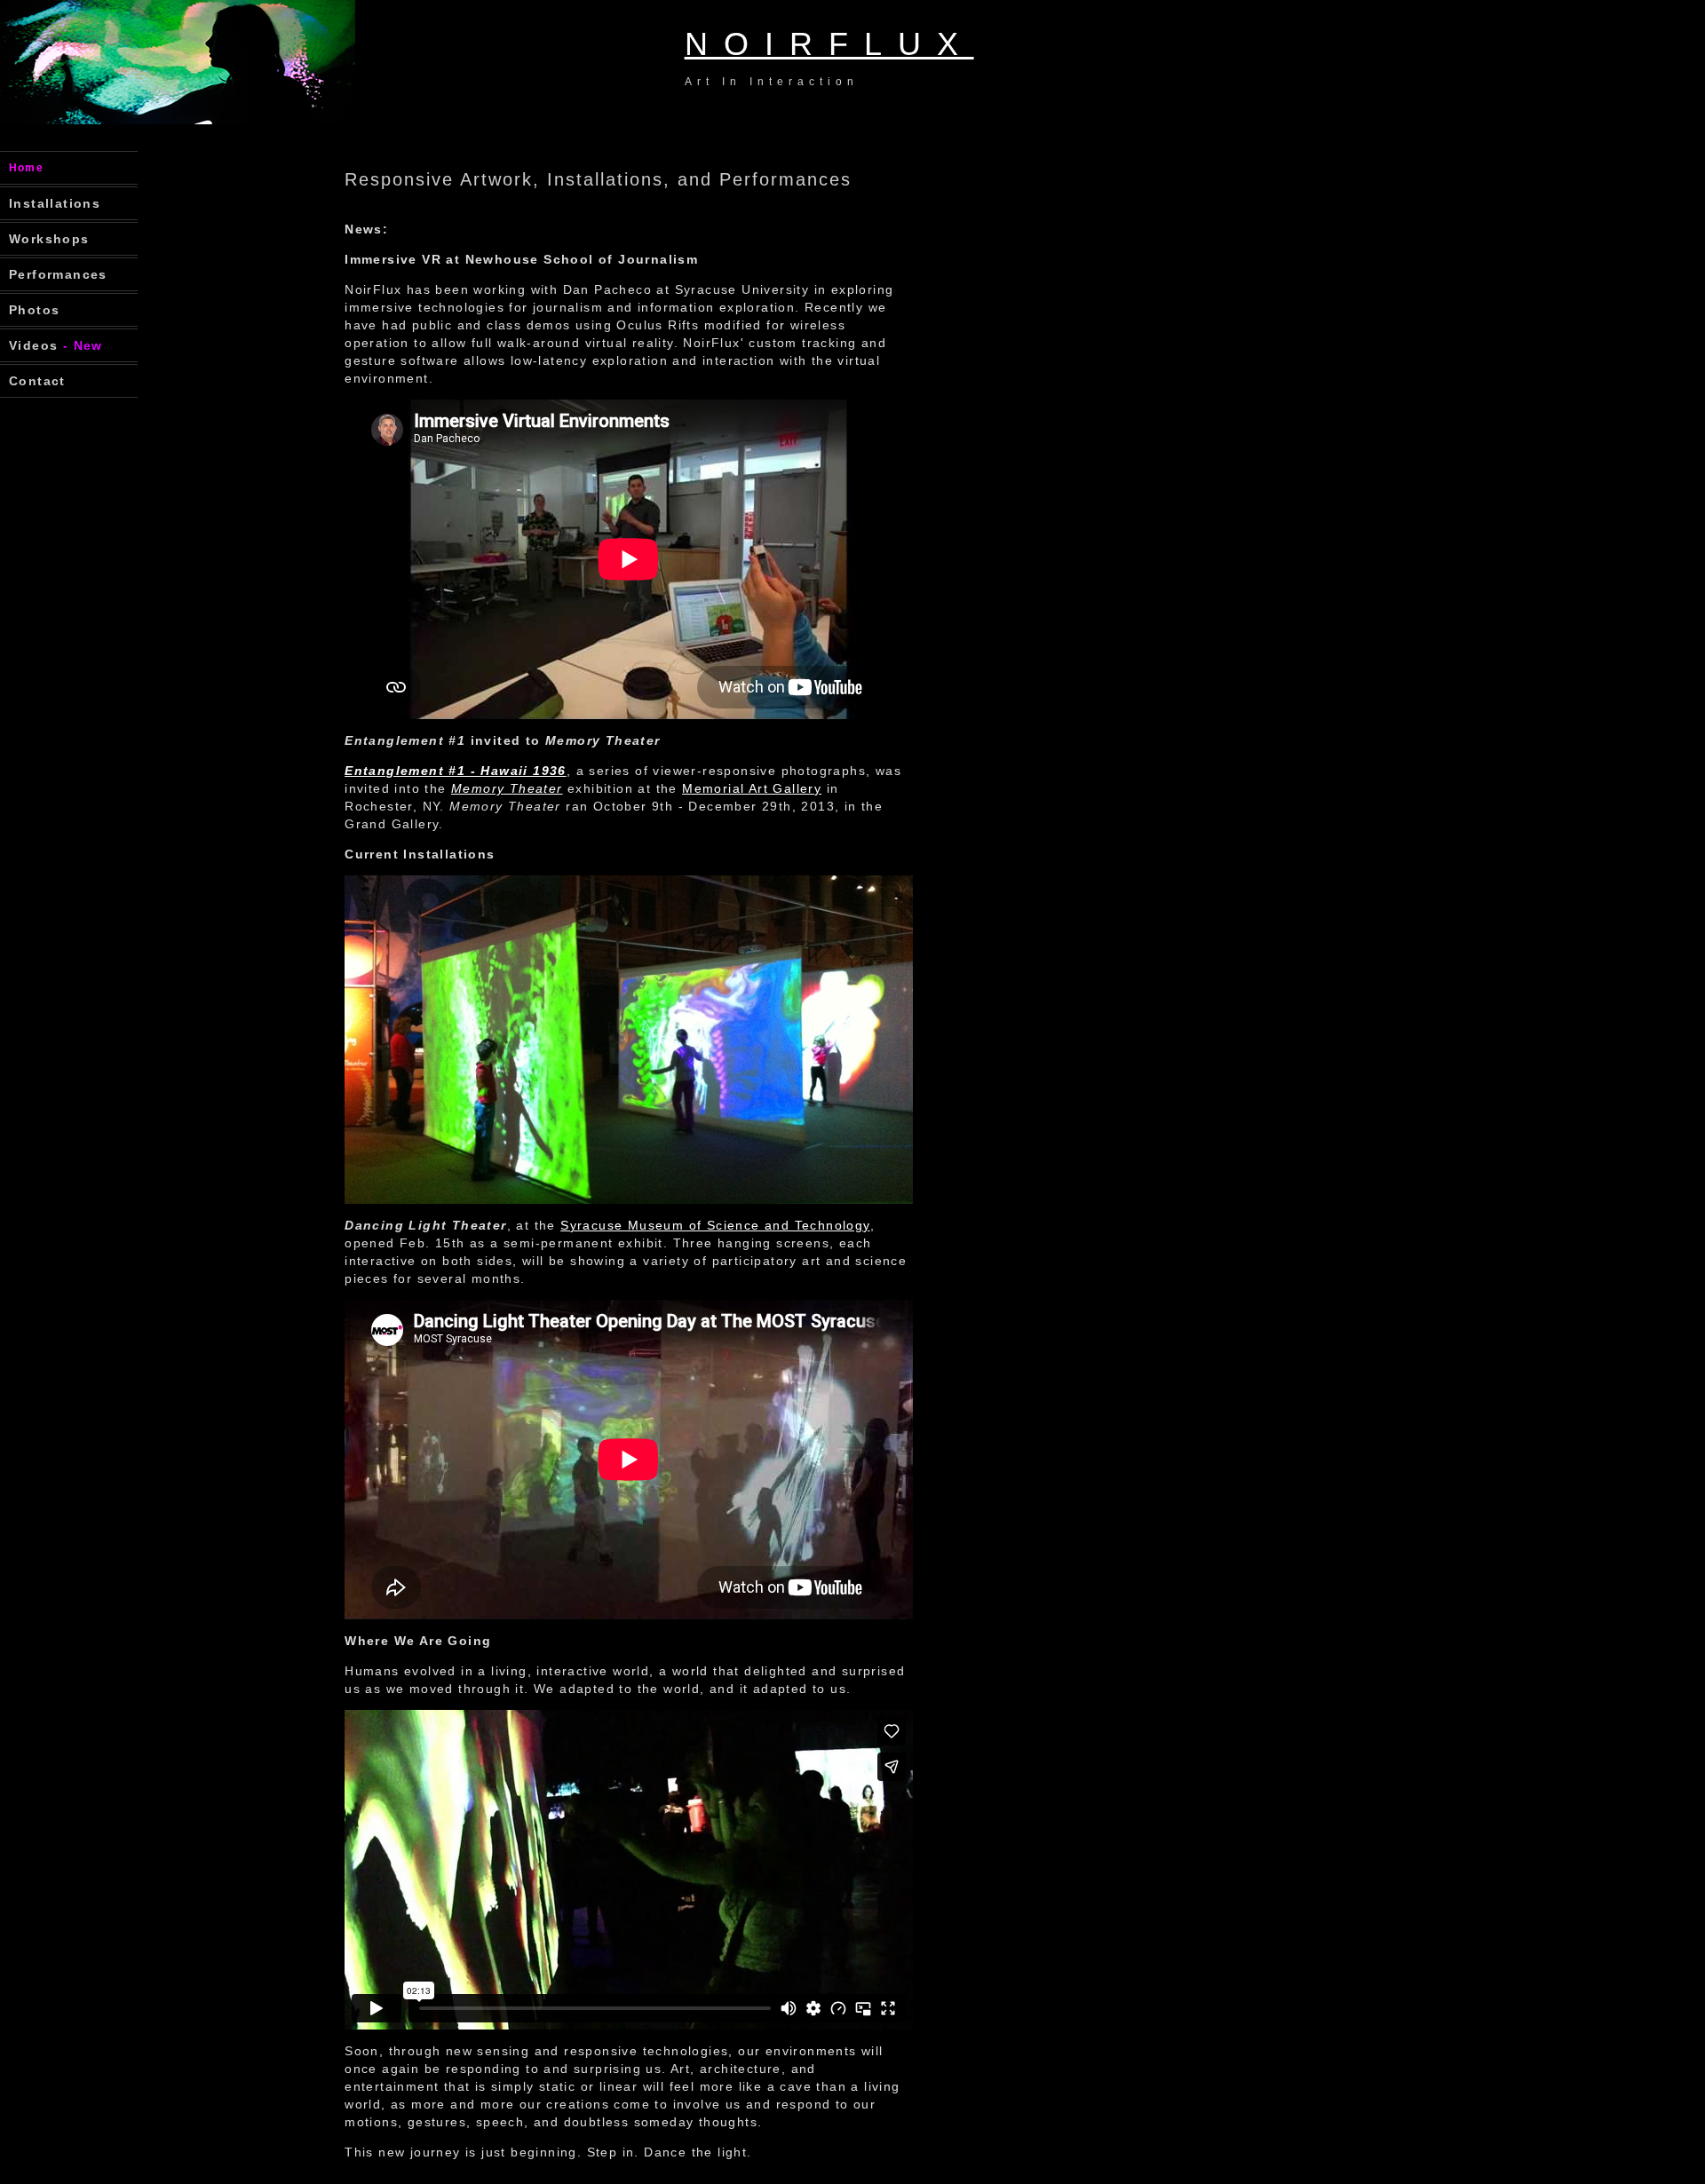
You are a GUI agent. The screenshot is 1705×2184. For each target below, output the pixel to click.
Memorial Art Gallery (752, 788)
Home (26, 168)
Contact (37, 381)
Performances (58, 274)
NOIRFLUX (829, 44)
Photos (34, 310)
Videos (56, 345)
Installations (55, 203)
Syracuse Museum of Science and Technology (715, 1225)
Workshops (49, 239)
